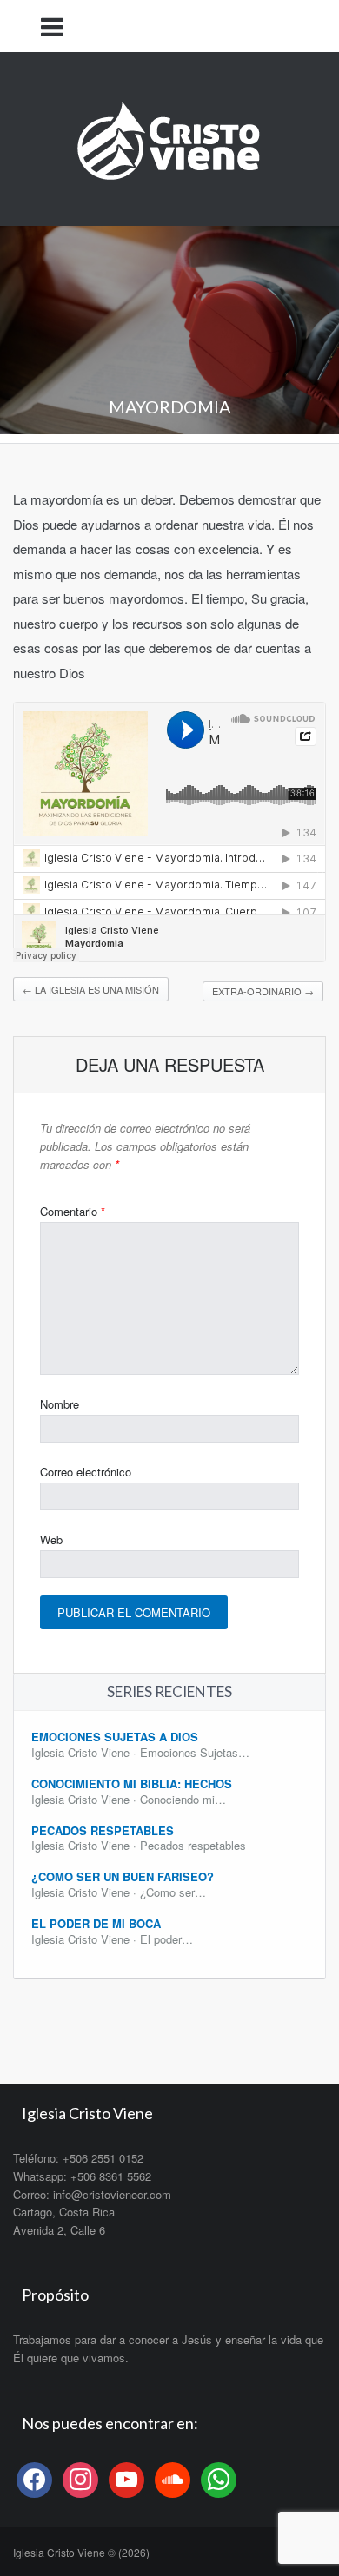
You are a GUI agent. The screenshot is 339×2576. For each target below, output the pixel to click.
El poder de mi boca (96, 1923)
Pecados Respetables (103, 1830)
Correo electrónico (86, 1472)
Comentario (73, 1211)
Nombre (60, 1404)
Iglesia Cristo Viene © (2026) (81, 2552)
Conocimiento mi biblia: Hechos (132, 1783)
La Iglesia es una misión (91, 989)
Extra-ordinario (263, 991)
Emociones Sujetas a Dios (115, 1737)
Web (51, 1539)
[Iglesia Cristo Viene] (169, 137)
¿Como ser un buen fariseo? (123, 1876)
